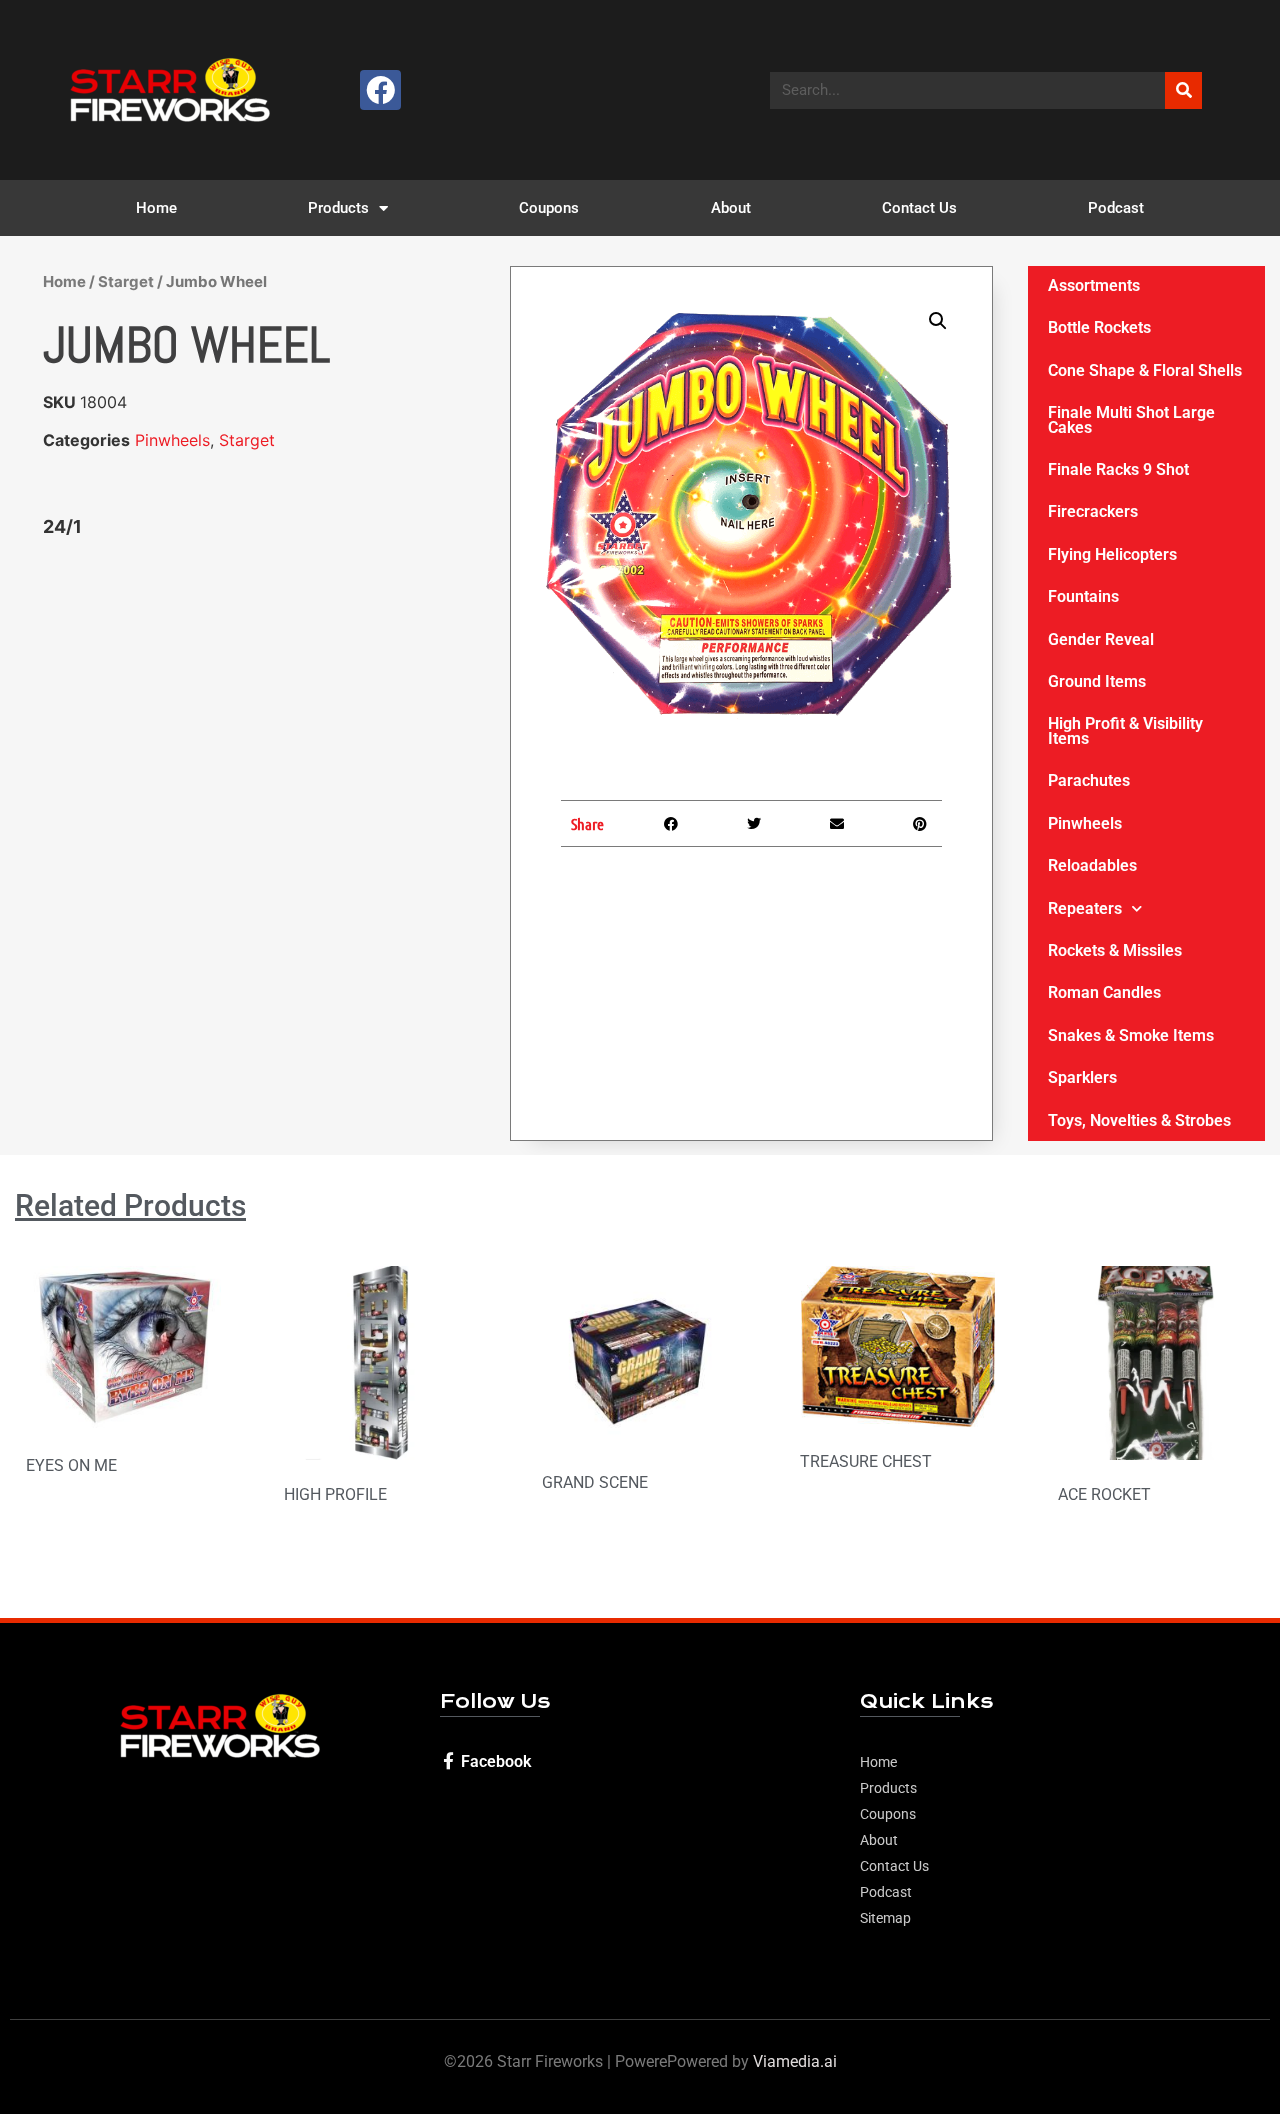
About (731, 208)
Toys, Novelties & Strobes (1139, 1120)
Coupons (549, 208)
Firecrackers (1093, 511)
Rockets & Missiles (1115, 950)
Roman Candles (1104, 992)
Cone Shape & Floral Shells (1145, 370)
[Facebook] (380, 90)
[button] (938, 321)
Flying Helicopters (1112, 554)
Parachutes (1089, 780)
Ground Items (1097, 681)
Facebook (496, 1761)
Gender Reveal (1101, 639)
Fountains (1083, 596)
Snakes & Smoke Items (1131, 1035)
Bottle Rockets (1099, 327)
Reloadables (1092, 865)
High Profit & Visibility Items (1125, 730)
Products (338, 208)
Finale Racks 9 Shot (1118, 469)
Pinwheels (172, 440)
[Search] (1183, 90)
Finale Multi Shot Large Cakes (1131, 419)
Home (156, 208)
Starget (126, 281)
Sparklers (1082, 1077)
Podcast (1116, 208)
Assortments (1094, 285)
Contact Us (919, 208)
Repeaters (1085, 908)
